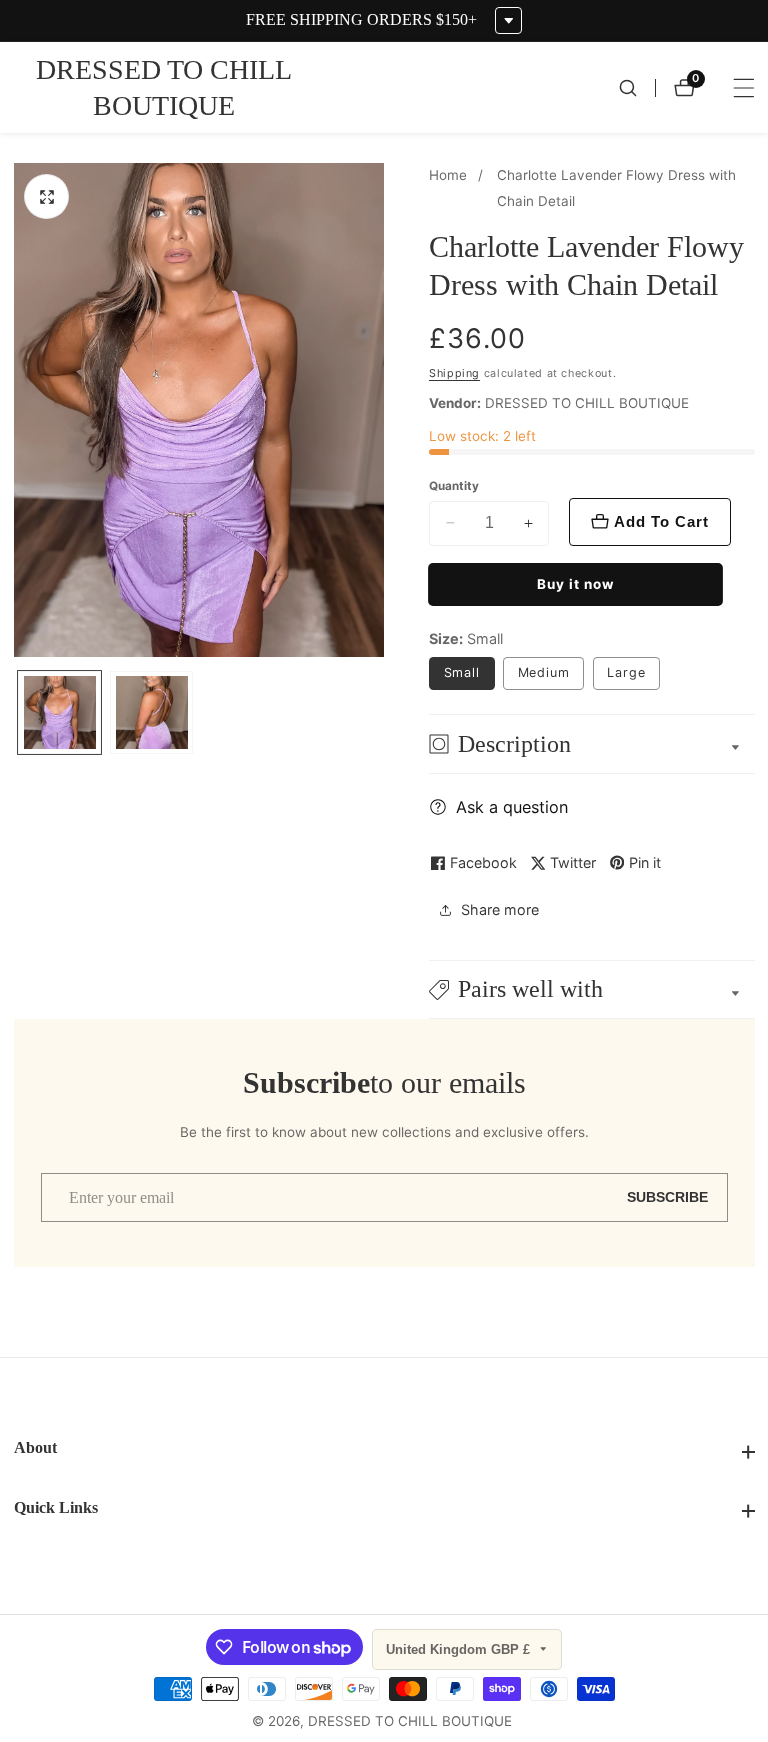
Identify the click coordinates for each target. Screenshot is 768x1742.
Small (462, 672)
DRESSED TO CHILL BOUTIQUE (410, 1722)
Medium (544, 672)
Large (626, 672)
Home (448, 175)
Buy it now (575, 584)
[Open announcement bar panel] (508, 20)
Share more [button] (500, 909)
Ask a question (512, 807)
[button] (592, 989)
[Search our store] (637, 88)
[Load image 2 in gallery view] (151, 712)
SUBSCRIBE (667, 1197)
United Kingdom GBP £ (460, 1649)
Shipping (454, 373)
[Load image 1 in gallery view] (59, 712)
